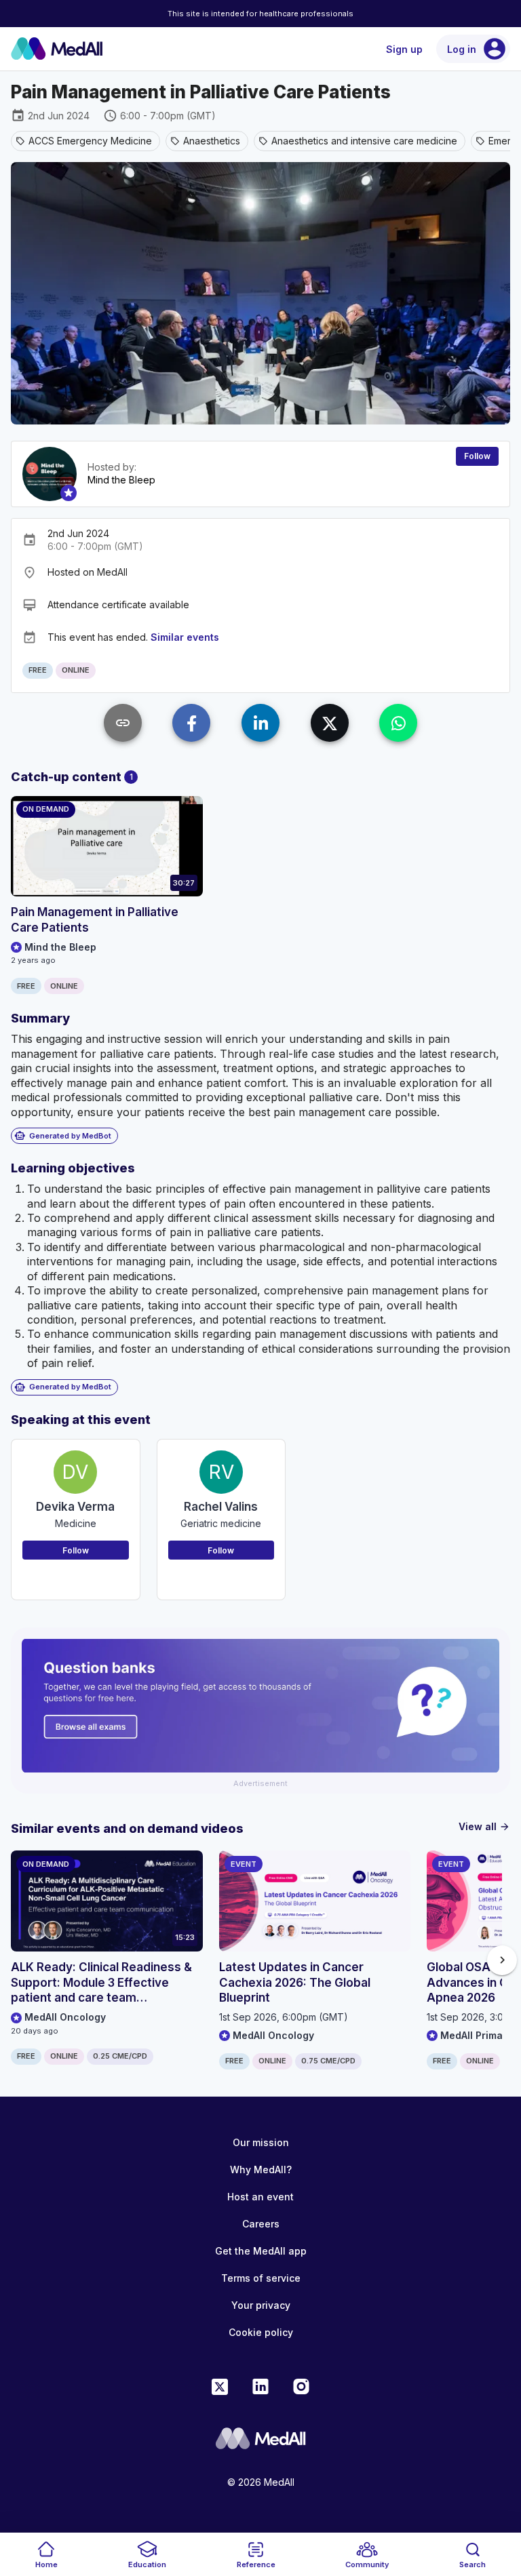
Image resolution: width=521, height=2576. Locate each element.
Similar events (185, 637)
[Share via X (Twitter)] (330, 723)
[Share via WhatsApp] (398, 723)
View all (484, 1826)
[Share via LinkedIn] (260, 723)
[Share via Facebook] (191, 723)
